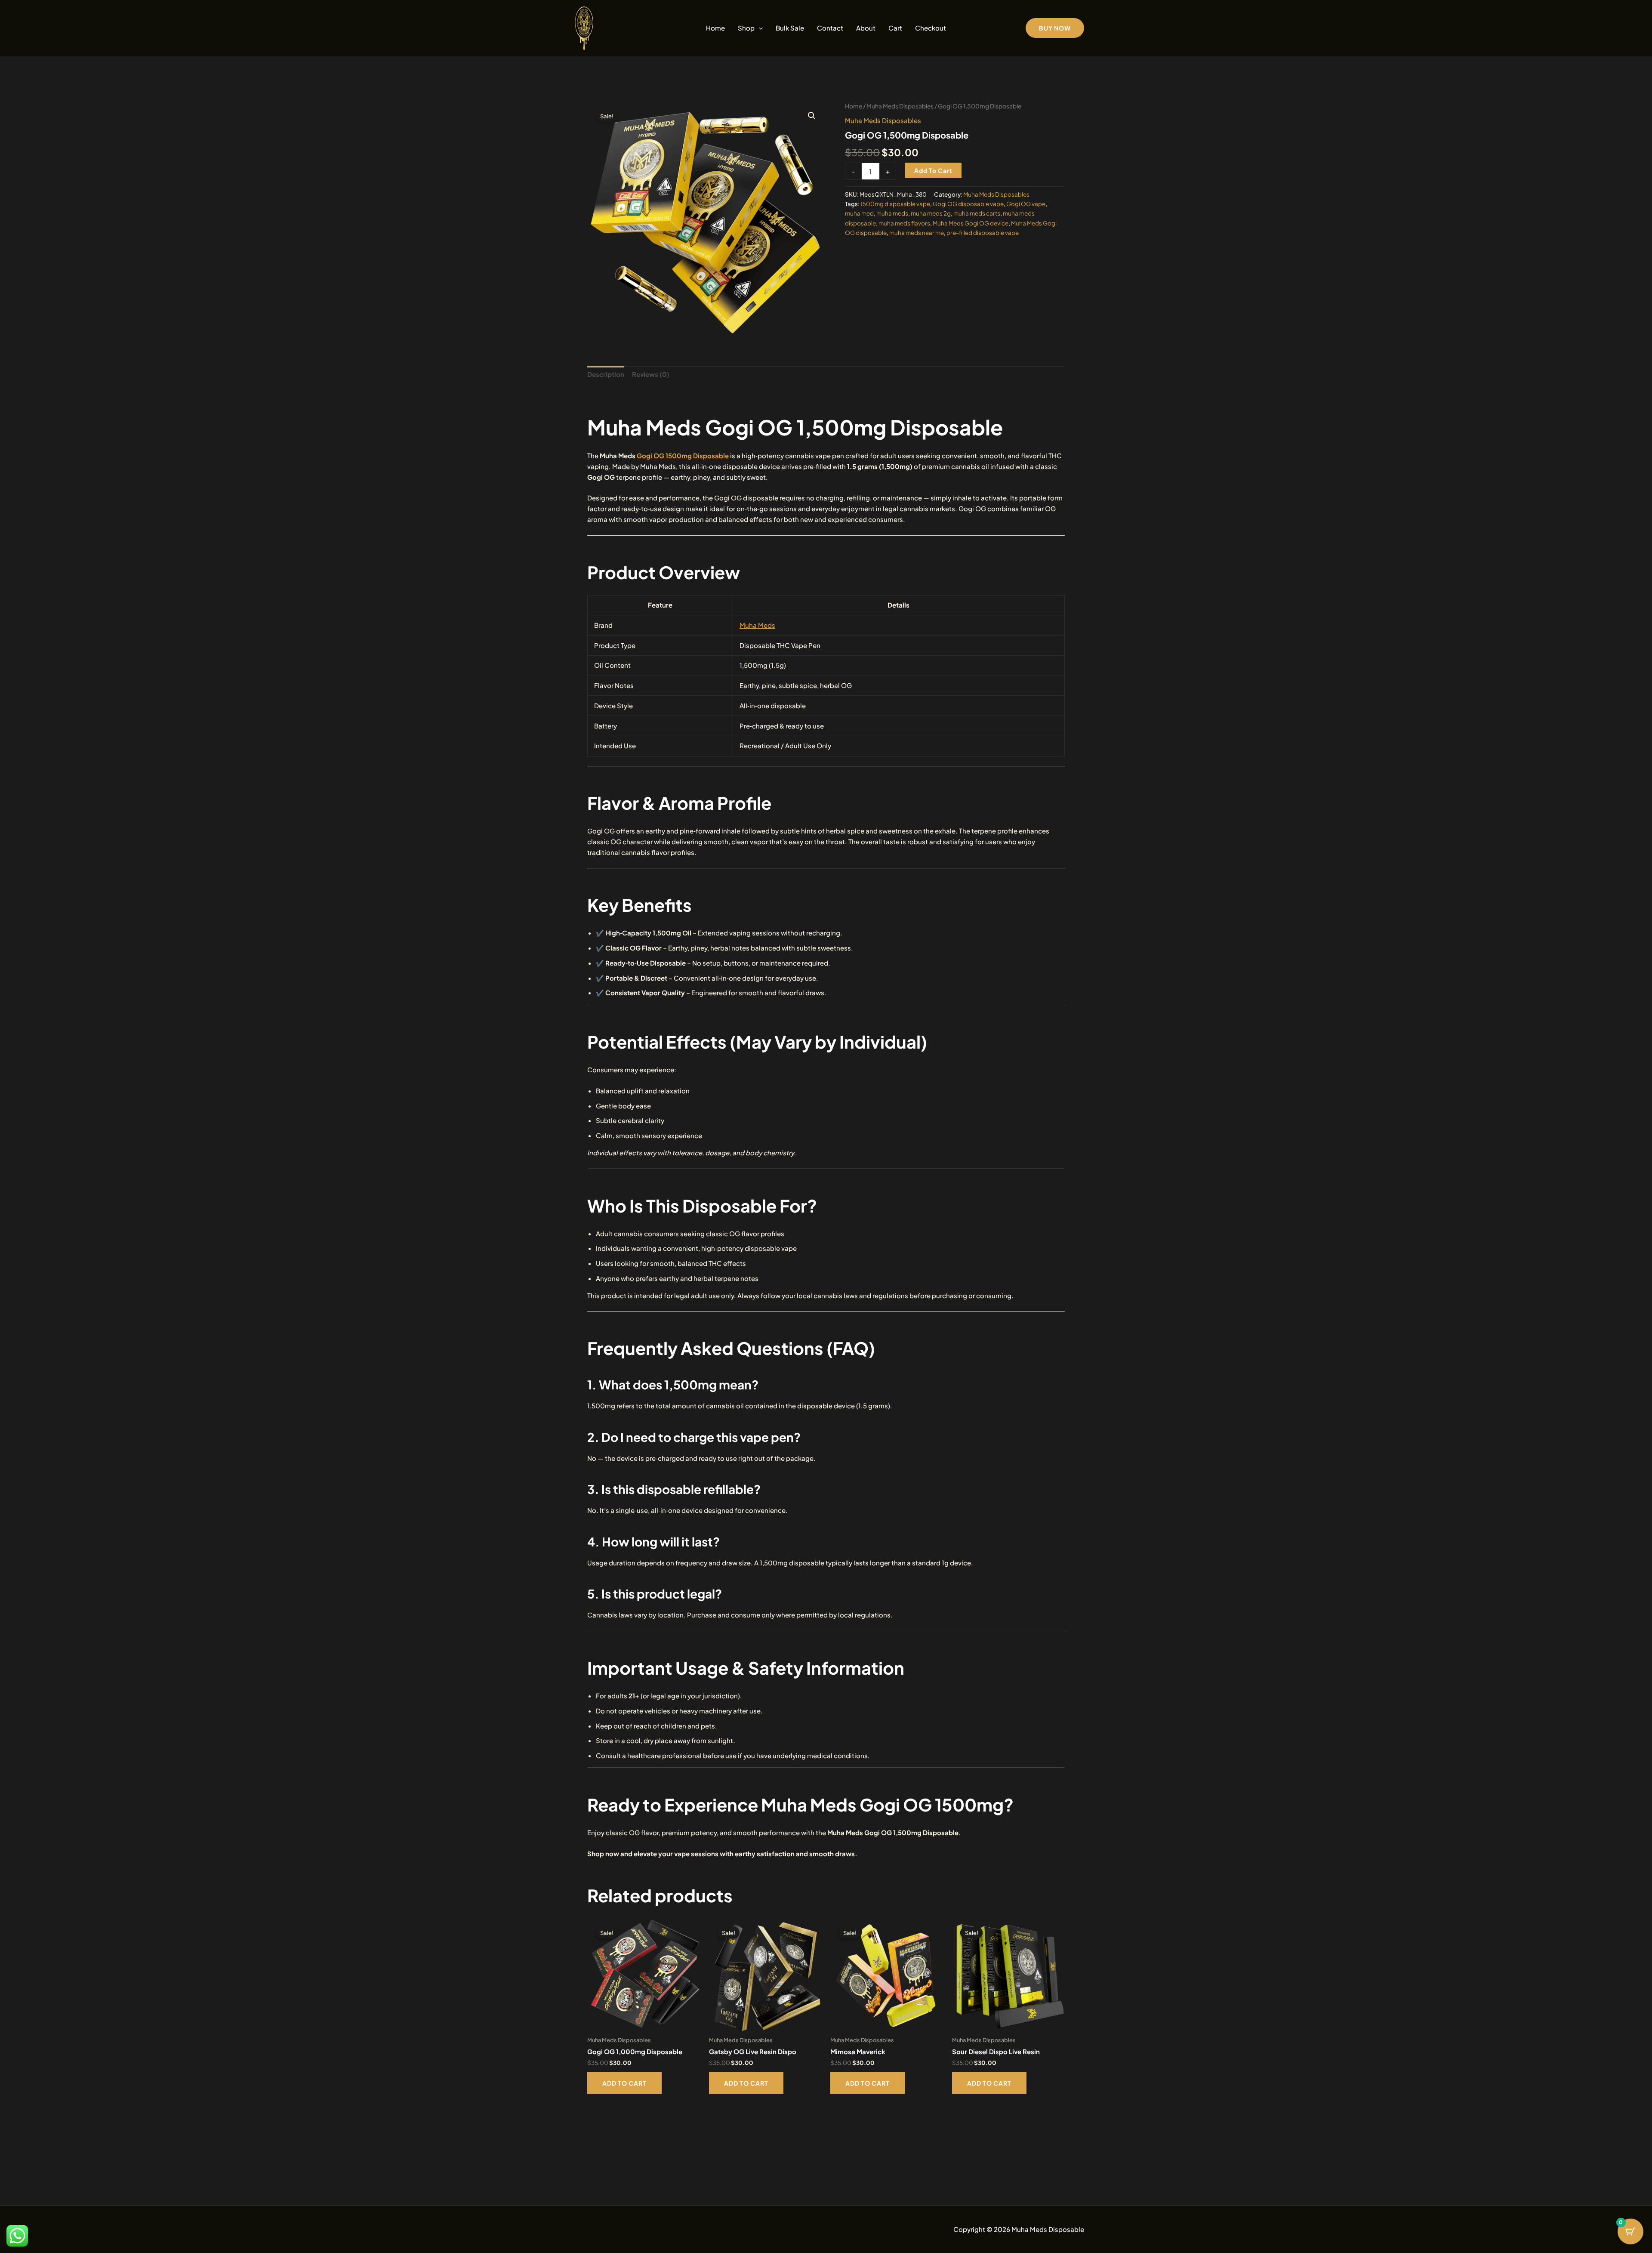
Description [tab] (606, 374)
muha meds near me (917, 233)
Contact (830, 28)
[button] (759, 28)
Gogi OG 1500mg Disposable (683, 455)
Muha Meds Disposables (900, 106)
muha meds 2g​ (931, 213)
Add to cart (933, 170)
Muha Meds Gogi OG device (971, 223)
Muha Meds (757, 625)
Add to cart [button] (624, 2083)
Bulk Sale (790, 28)
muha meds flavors (904, 223)
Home (715, 28)
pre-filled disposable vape (983, 233)
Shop (746, 28)
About (866, 28)
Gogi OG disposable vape (968, 204)
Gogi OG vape (1026, 204)
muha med (859, 213)
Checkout (931, 28)
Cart (895, 28)
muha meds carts (977, 213)
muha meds (892, 213)
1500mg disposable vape (895, 204)
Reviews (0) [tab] (651, 374)
